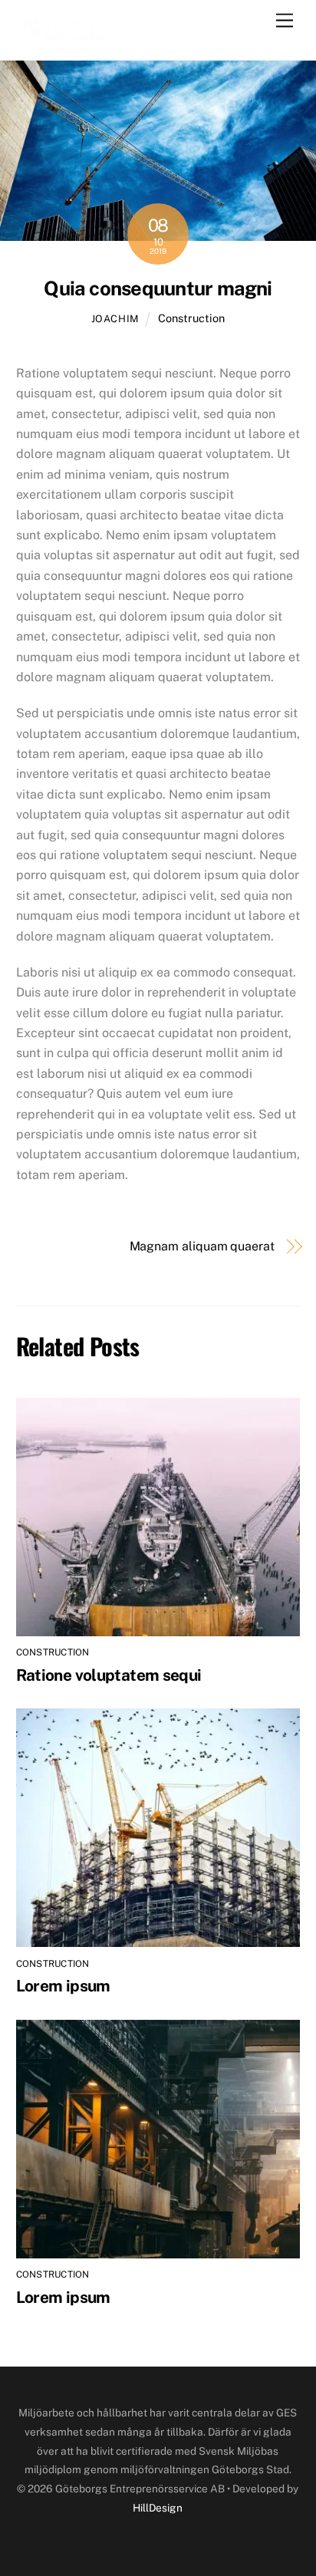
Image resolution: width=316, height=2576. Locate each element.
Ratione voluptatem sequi (109, 1675)
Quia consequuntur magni (158, 288)
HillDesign (158, 2508)
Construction (191, 318)
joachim (115, 319)
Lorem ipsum (63, 1986)
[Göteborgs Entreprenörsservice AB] (65, 32)
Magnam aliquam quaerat (202, 1246)
